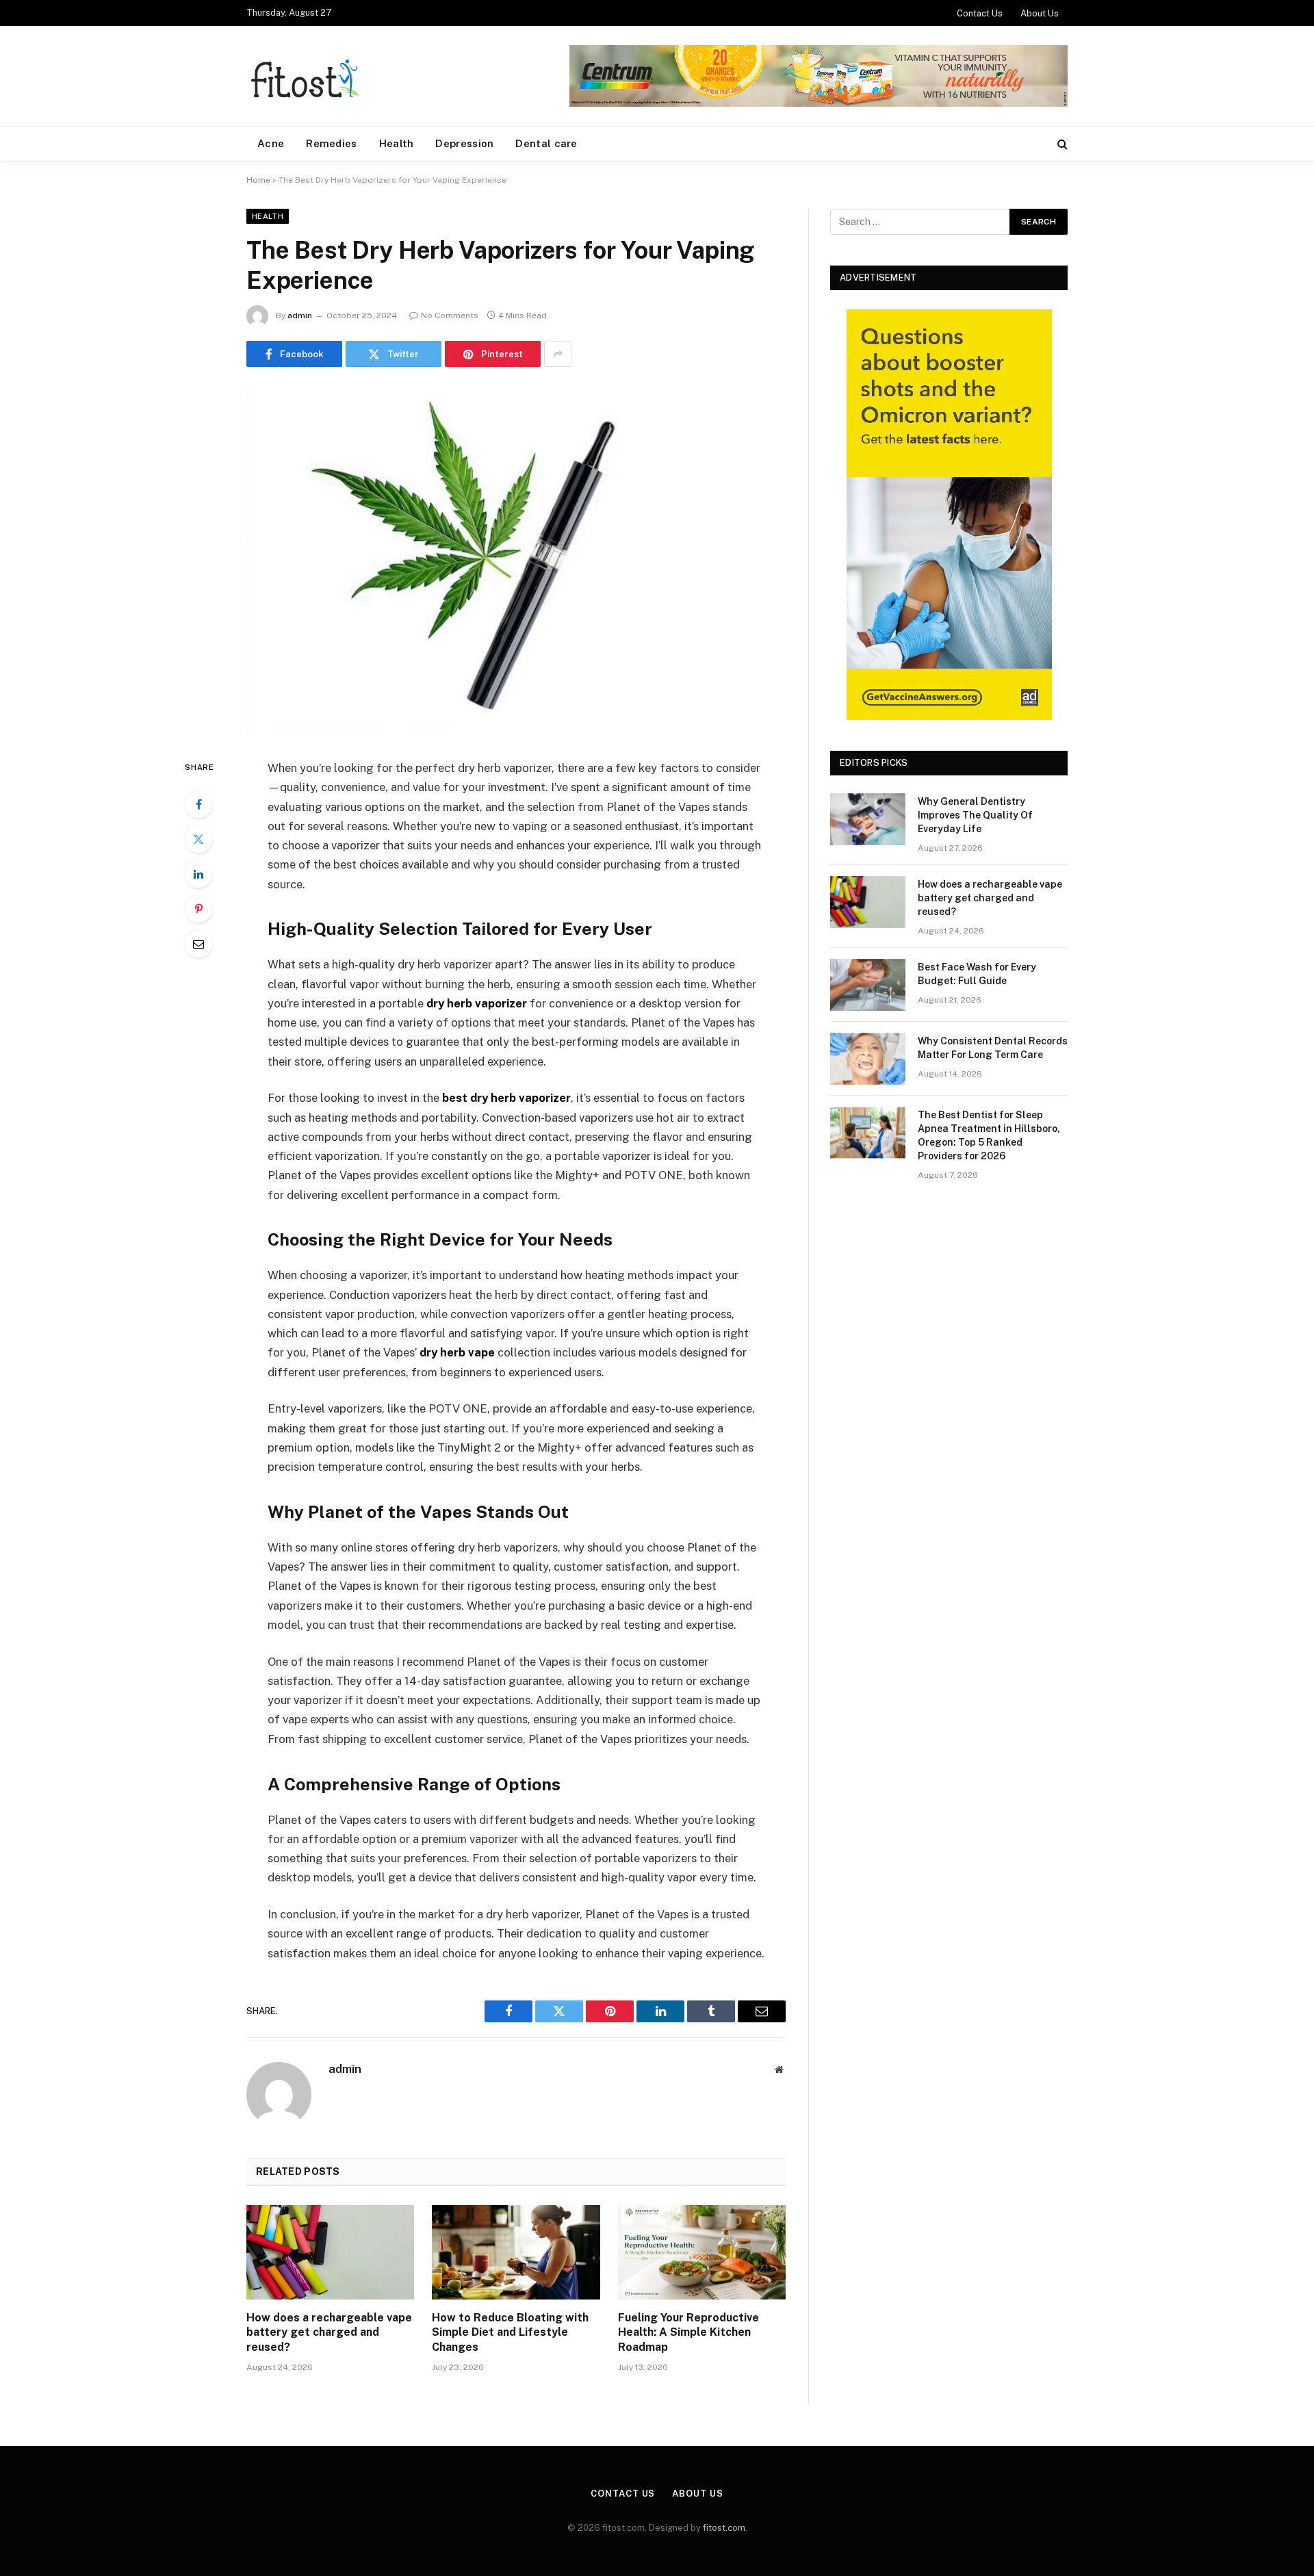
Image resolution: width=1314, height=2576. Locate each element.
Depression (464, 143)
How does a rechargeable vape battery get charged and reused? (329, 2333)
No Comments (450, 315)
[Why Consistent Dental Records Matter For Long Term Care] (868, 1059)
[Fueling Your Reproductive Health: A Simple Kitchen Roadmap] (702, 2252)
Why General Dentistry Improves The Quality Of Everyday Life (975, 815)
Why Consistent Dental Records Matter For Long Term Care (993, 1048)
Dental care (546, 143)
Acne (271, 143)
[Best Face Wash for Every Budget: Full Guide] (868, 985)
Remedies (331, 143)
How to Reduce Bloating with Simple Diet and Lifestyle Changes (510, 2333)
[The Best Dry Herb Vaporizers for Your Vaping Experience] (516, 560)
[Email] (198, 944)
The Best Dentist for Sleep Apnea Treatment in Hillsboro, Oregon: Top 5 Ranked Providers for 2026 (989, 1135)
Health (397, 143)
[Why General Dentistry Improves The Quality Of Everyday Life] (868, 819)
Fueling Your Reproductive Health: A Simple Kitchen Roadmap (688, 2333)
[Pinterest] (198, 909)
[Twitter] (198, 839)
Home (258, 180)
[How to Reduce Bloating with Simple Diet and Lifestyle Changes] (516, 2252)
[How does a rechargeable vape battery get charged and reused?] (330, 2252)
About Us (1040, 13)
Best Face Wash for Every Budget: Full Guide (977, 974)
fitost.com (724, 2528)
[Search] (1061, 144)
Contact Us (980, 13)
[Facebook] (198, 804)
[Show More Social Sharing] (558, 354)
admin (300, 315)
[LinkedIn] (198, 874)
